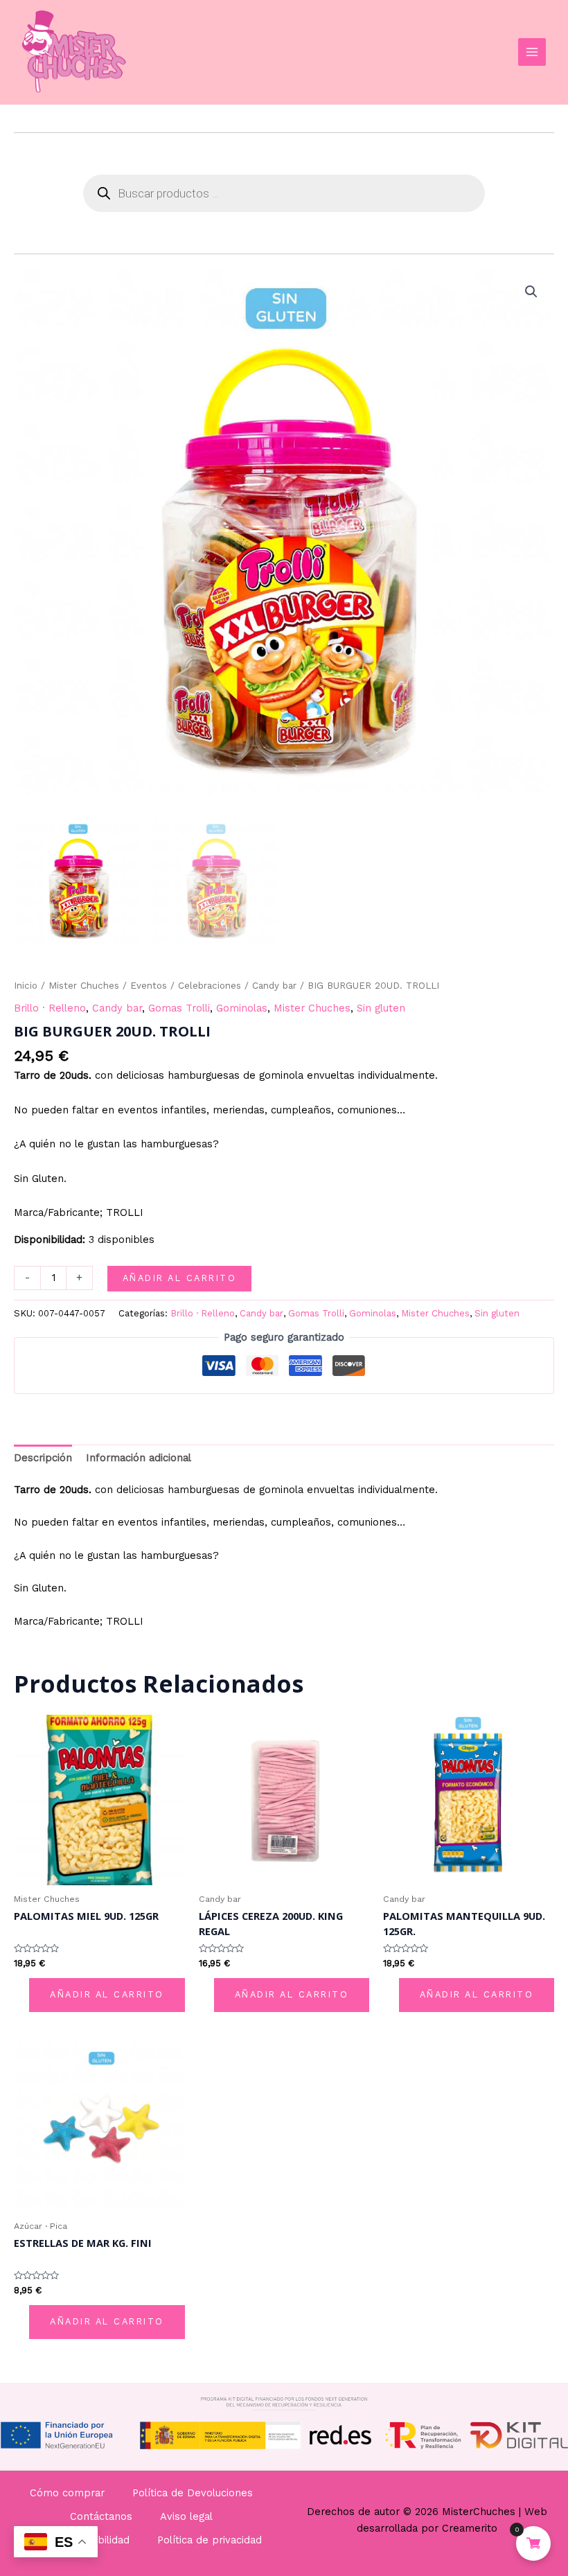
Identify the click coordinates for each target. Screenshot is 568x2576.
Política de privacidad (210, 2540)
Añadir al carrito (180, 1278)
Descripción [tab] (43, 1458)
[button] (531, 292)
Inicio (26, 986)
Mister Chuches (84, 986)
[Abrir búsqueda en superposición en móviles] (284, 193)
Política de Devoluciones (193, 2493)
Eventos (149, 986)
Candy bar (274, 986)
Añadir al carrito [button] (107, 1994)
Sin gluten (381, 1008)
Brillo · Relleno (50, 1008)
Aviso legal (186, 2516)
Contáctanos (101, 2516)
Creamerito (470, 2528)
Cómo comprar (67, 2493)
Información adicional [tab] (139, 1458)
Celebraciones (210, 986)
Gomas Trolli (179, 1008)
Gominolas (242, 1008)
